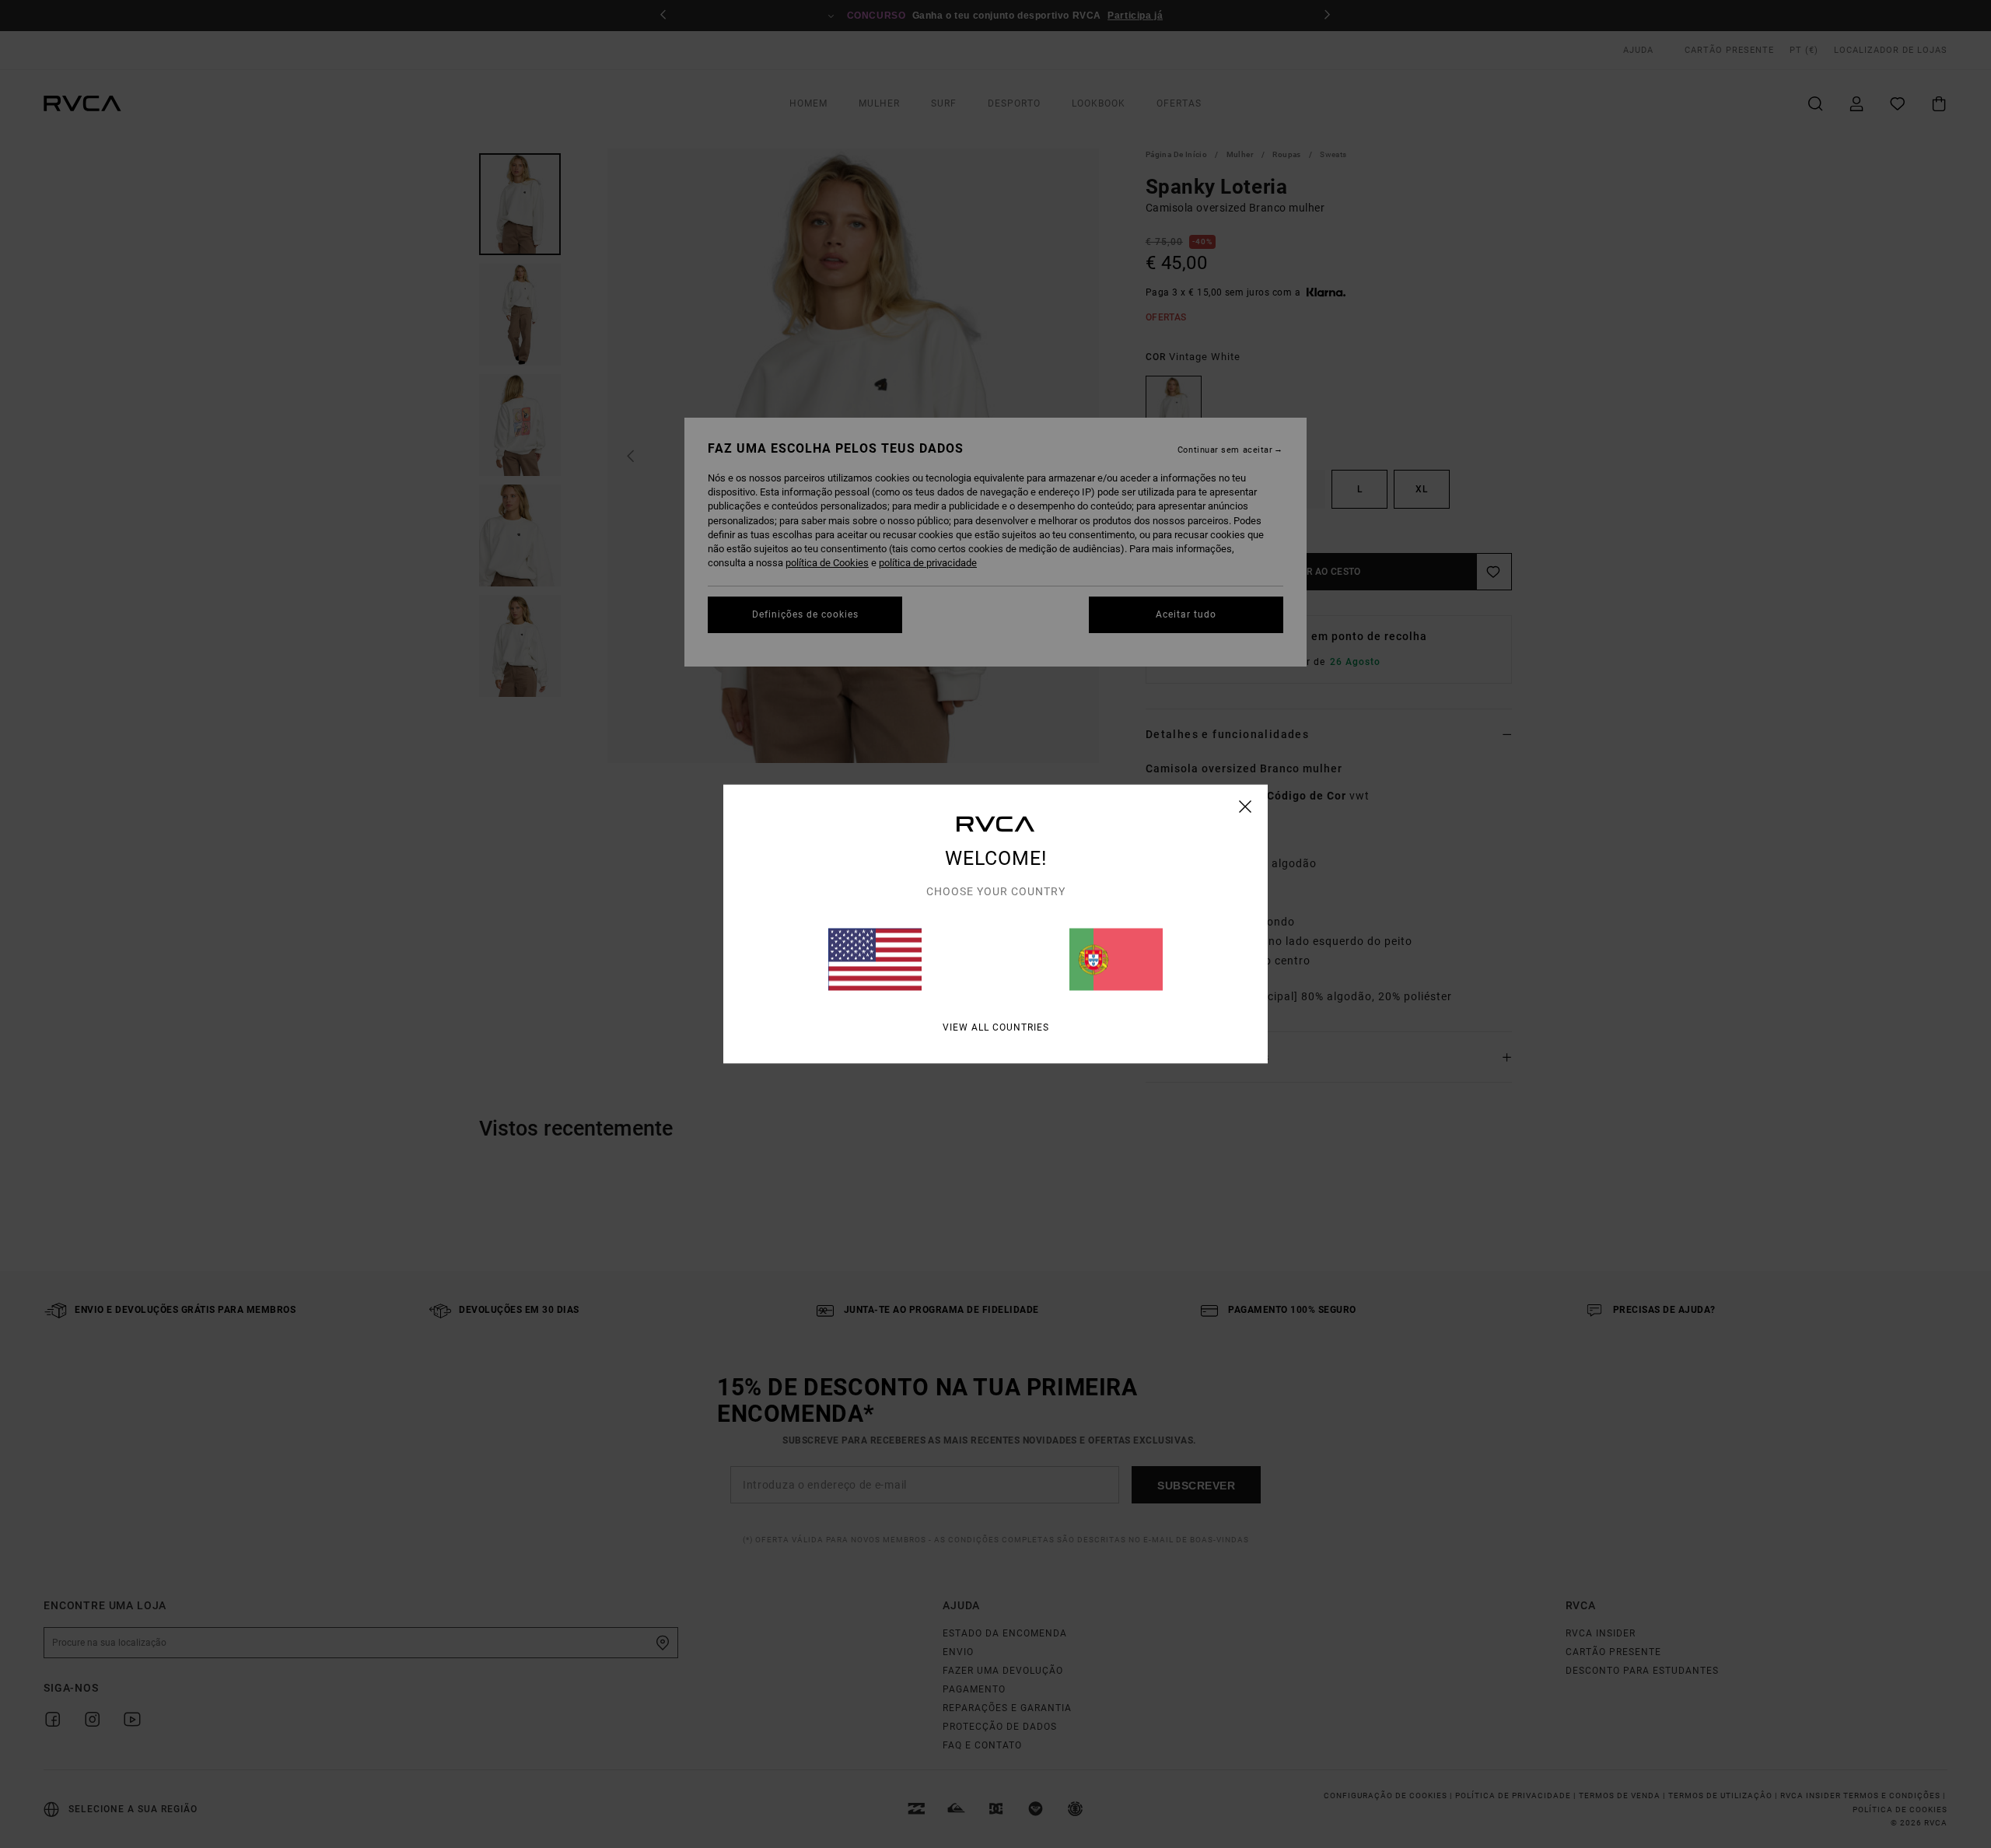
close (1246, 807)
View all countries (996, 1027)
